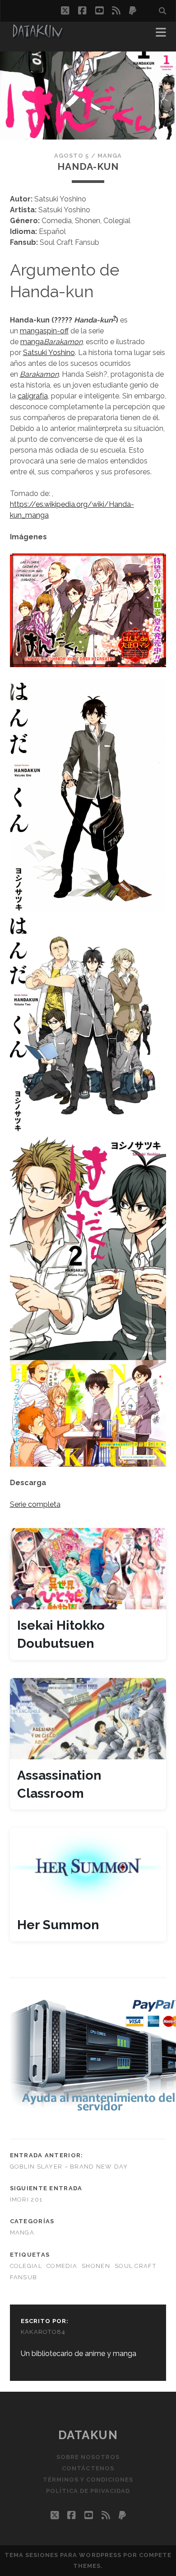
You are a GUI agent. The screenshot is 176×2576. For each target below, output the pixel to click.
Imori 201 (26, 2200)
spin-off (56, 331)
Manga (110, 156)
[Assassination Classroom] (88, 1719)
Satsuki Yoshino (49, 353)
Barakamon (63, 342)
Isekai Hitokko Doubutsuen (61, 1634)
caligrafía (33, 396)
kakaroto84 (43, 2332)
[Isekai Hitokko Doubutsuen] (88, 1569)
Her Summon (58, 1925)
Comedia (62, 2266)
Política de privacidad (88, 2491)
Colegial (26, 2266)
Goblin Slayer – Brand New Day (69, 2167)
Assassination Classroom (59, 1784)
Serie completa (35, 1504)
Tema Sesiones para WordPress (63, 2555)
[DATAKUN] (37, 35)
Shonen (96, 2266)
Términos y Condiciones (88, 2480)
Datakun (88, 2435)
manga (32, 331)
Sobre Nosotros (88, 2457)
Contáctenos (88, 2468)
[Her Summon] (88, 1868)
